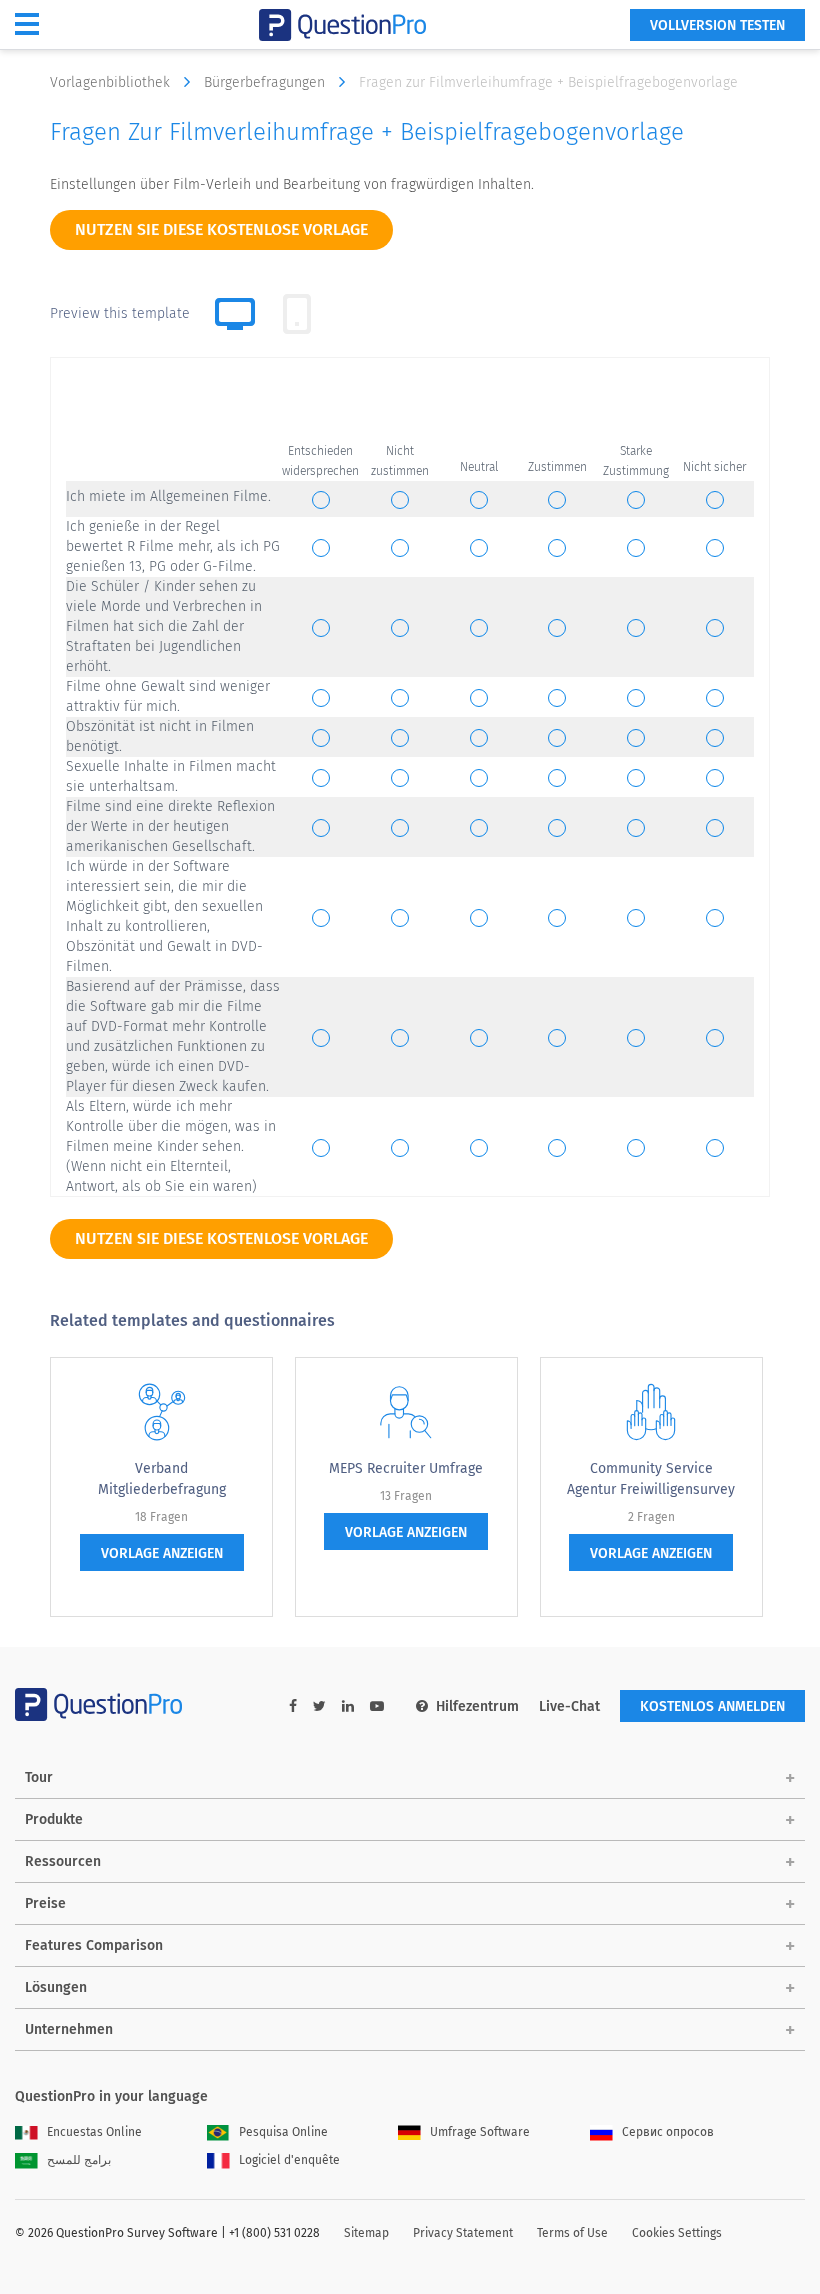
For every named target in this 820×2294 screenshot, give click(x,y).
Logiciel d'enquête (289, 2160)
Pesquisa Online (283, 2132)
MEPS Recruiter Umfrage (406, 1468)
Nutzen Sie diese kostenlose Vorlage (221, 229)
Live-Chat (569, 1706)
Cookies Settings (677, 2233)
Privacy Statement (463, 2233)
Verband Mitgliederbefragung (162, 1479)
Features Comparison (94, 1945)
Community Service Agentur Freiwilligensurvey (651, 1479)
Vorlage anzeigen (162, 1553)
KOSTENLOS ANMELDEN (712, 1706)
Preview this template (120, 313)
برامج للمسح (79, 2160)
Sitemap (366, 2233)
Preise (45, 1903)
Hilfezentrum (477, 1706)
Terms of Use (572, 2233)
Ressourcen (63, 1861)
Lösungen (56, 1987)
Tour (39, 1777)
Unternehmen (69, 2029)
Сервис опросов (668, 2132)
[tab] (297, 314)
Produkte (54, 1819)
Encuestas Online (94, 2132)
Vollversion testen (717, 25)
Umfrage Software (480, 2132)
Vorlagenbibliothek (112, 82)
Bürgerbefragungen (266, 82)
